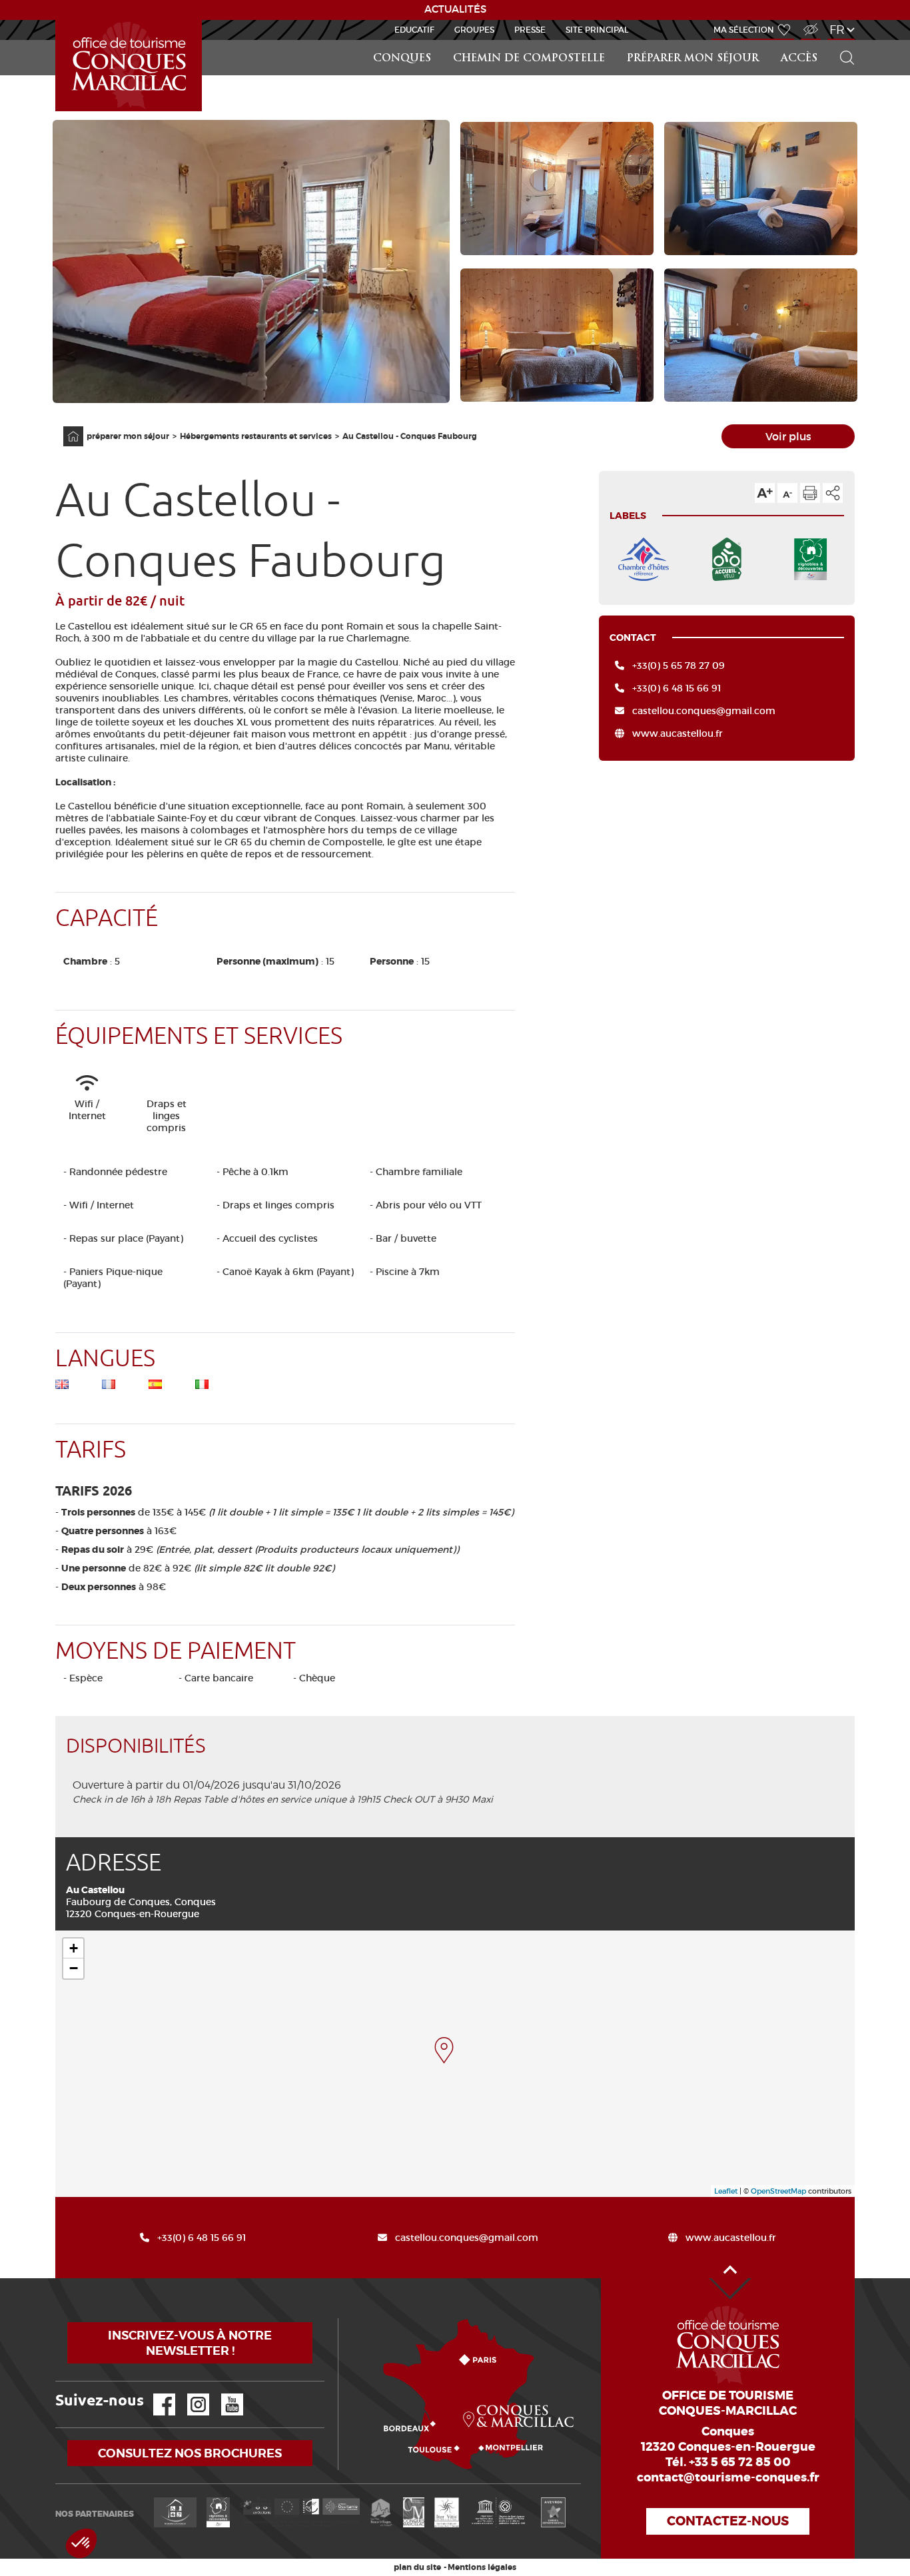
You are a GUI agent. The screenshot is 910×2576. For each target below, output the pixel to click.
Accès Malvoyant (807, 22)
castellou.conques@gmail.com (704, 711)
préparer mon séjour (693, 59)
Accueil (65, 427)
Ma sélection (744, 30)
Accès (799, 59)
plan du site (417, 2567)
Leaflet (726, 2191)
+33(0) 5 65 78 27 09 (679, 665)
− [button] (74, 1968)
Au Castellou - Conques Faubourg (410, 436)
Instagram (189, 2394)
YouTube (224, 2394)
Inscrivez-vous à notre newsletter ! (190, 2343)
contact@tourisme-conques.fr (728, 2477)
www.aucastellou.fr (678, 733)
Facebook (156, 2394)
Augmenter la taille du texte (765, 493)
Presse (530, 30)
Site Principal (597, 30)
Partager (833, 493)
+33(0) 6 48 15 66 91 (677, 688)
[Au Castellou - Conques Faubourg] (444, 2050)
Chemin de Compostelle (529, 59)
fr (837, 30)
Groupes (474, 30)
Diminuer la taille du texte (787, 493)
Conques (402, 59)
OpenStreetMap (778, 2191)
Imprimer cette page (810, 493)
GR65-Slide (58, 20)
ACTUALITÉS (455, 9)
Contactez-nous (728, 2521)
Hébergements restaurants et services (256, 436)
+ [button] (74, 1948)
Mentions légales (482, 2567)
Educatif (414, 30)
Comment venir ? (341, 2319)
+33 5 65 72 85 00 (740, 2462)
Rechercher (843, 40)
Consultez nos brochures (190, 2453)
